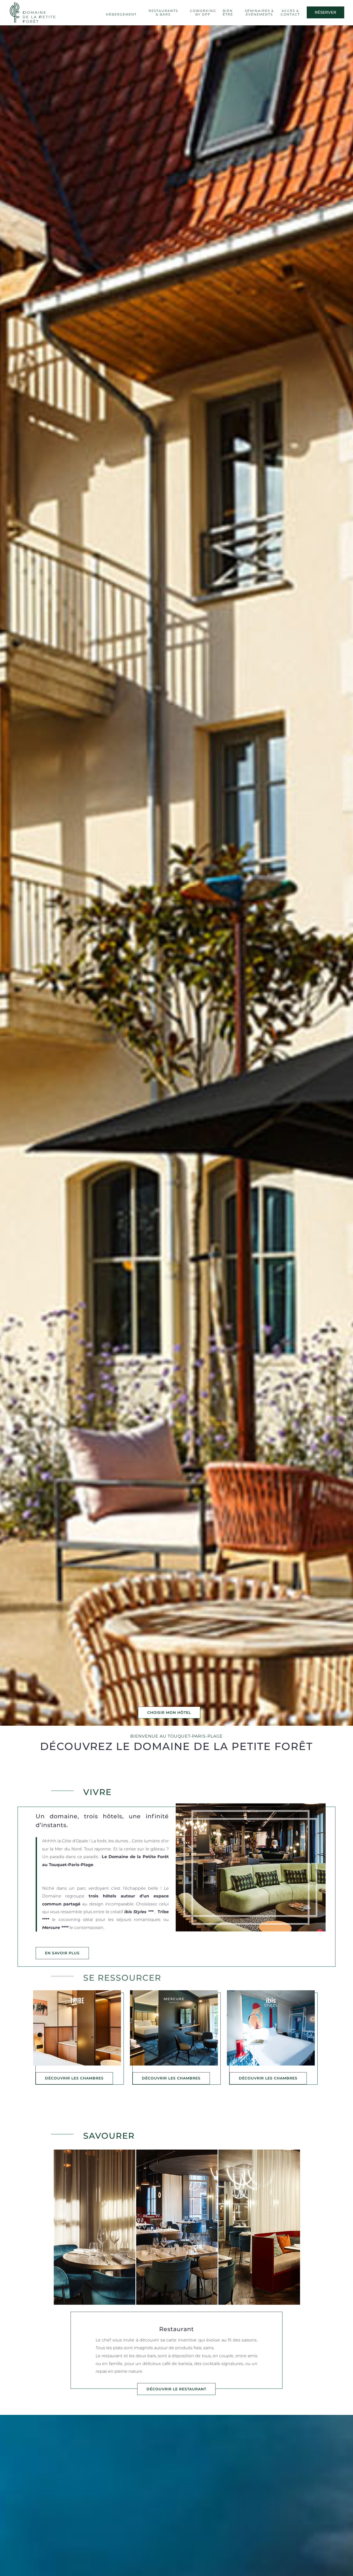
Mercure (51, 1928)
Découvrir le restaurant (176, 2389)
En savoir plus (62, 1953)
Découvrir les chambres (74, 2078)
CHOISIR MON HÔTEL (169, 1713)
